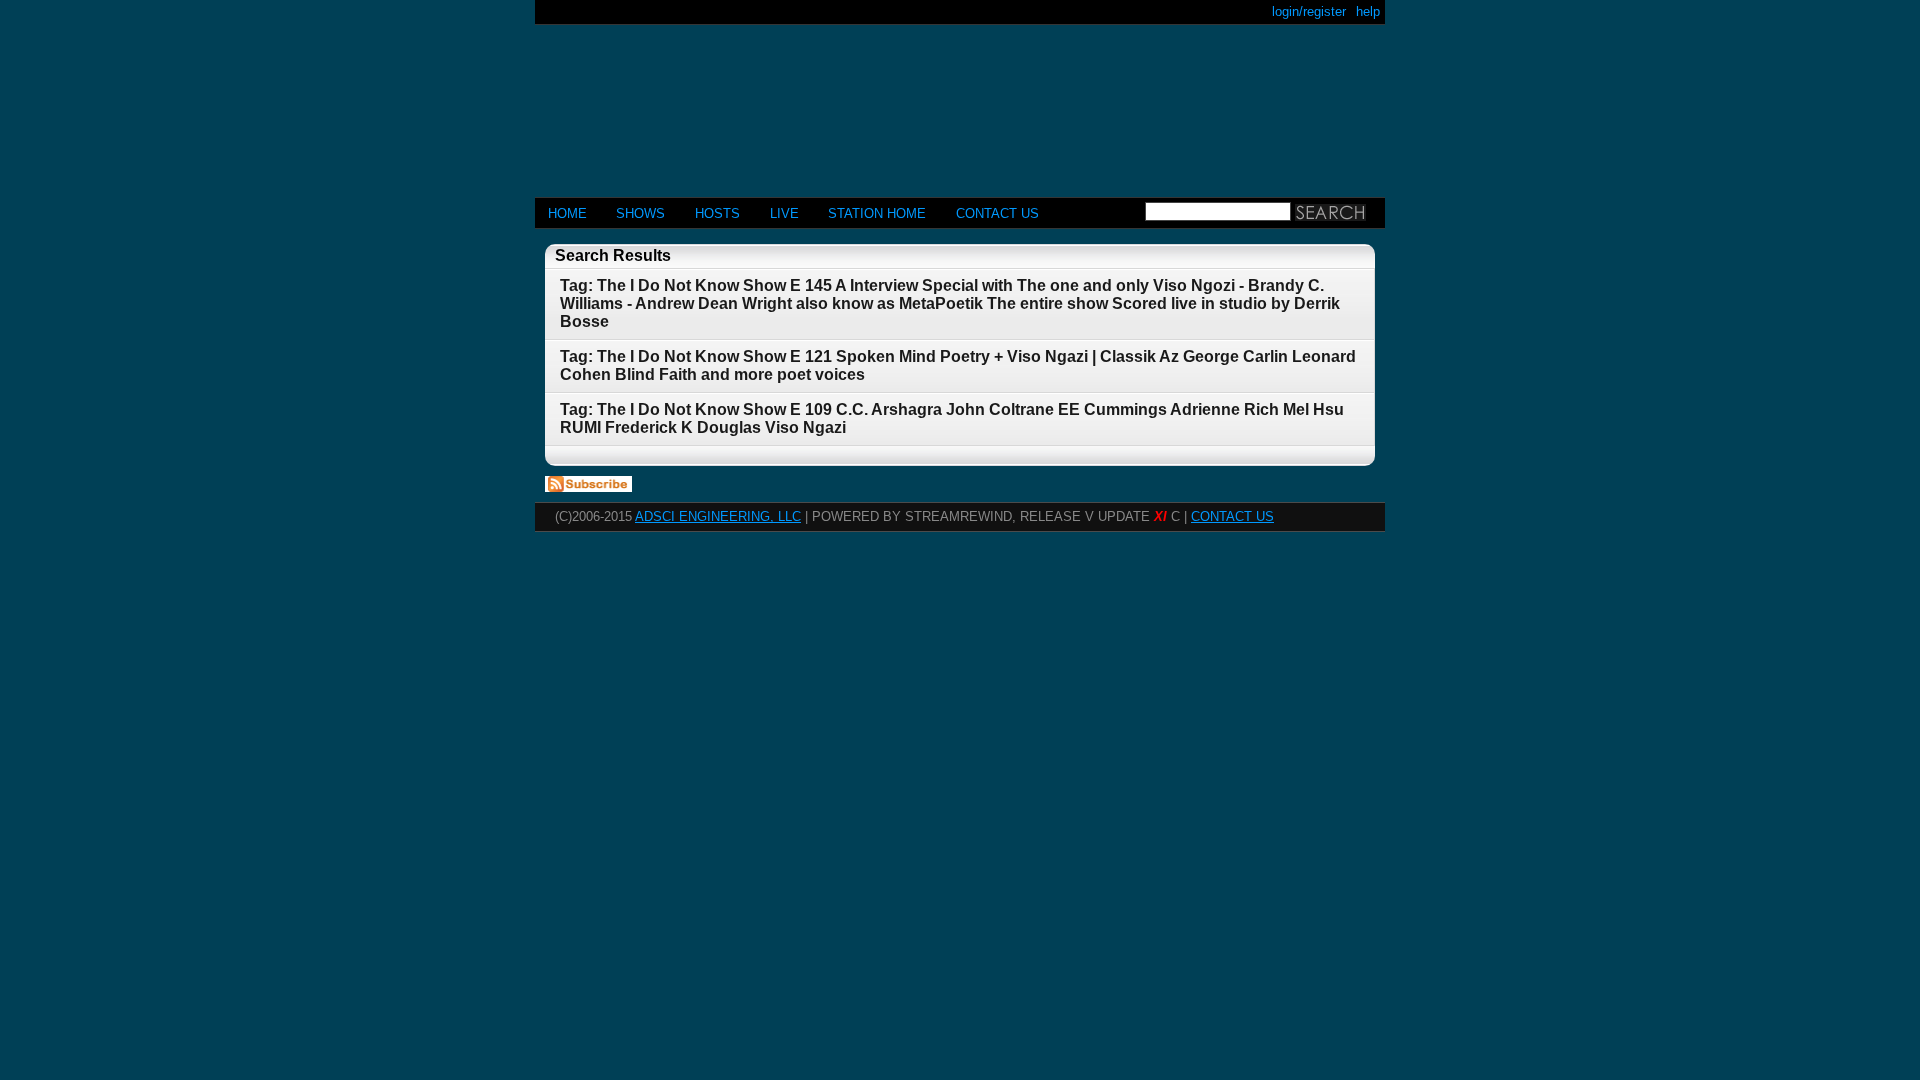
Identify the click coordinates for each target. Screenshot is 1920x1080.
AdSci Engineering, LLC (718, 516)
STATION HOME (877, 213)
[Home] (960, 102)
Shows (640, 213)
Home (567, 213)
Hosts (717, 213)
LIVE (784, 213)
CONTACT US (997, 213)
